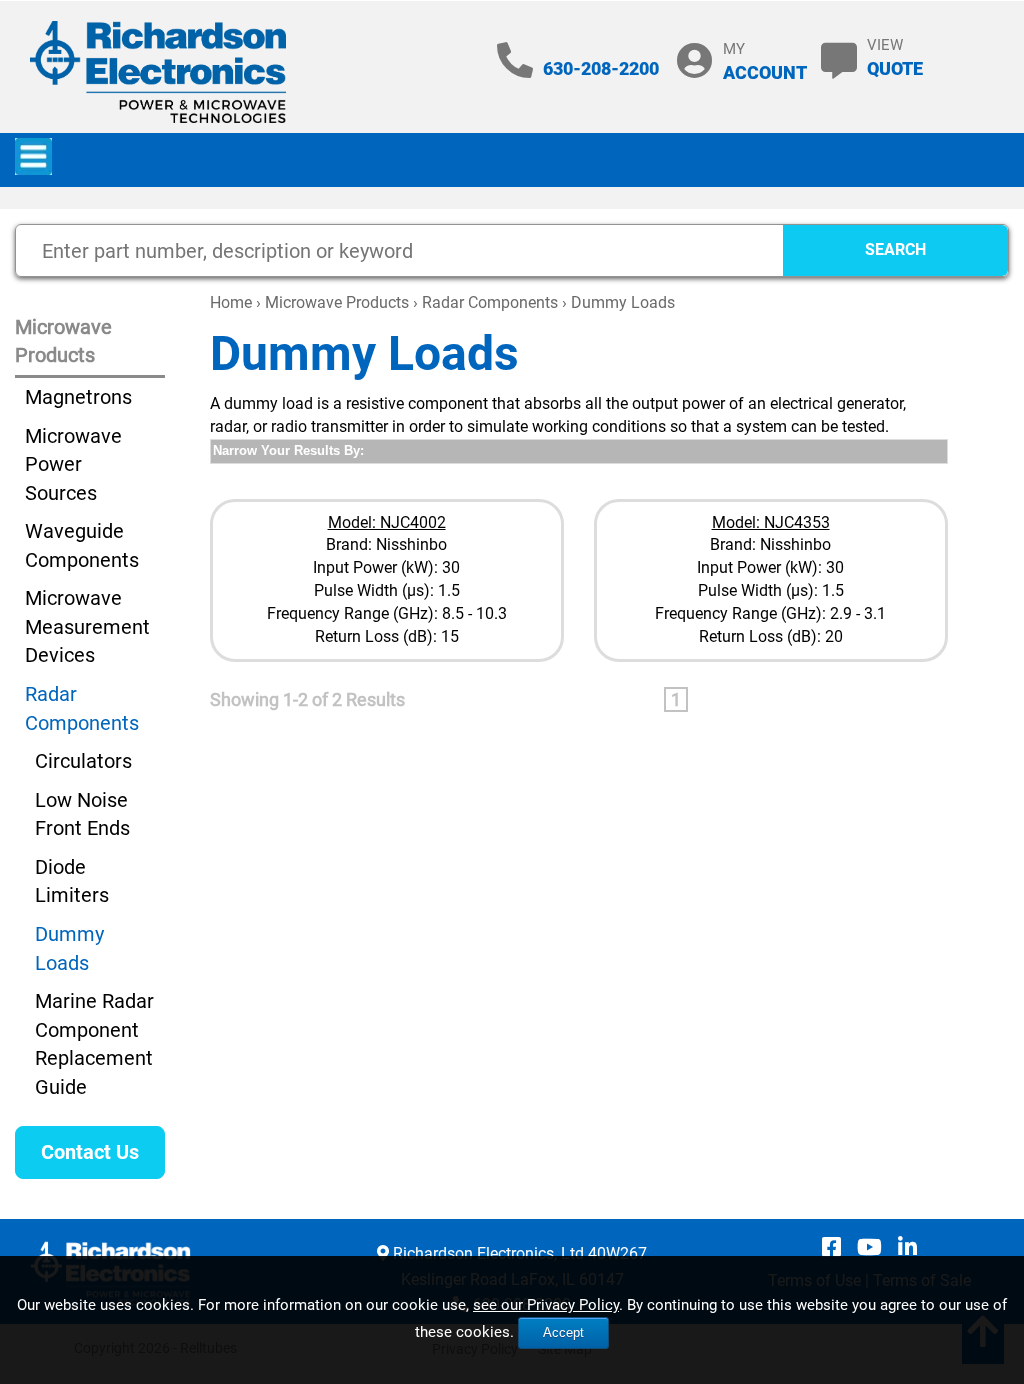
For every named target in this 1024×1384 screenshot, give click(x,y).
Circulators (83, 761)
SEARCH (895, 249)
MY (765, 61)
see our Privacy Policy (546, 1305)
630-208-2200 (601, 68)
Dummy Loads (69, 948)
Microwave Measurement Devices (87, 626)
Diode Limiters (72, 881)
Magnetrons (78, 397)
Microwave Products (337, 302)
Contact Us (90, 1152)
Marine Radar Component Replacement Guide (94, 1044)
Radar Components (490, 302)
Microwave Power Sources (73, 464)
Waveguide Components (82, 545)
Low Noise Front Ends (82, 814)
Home (231, 302)
